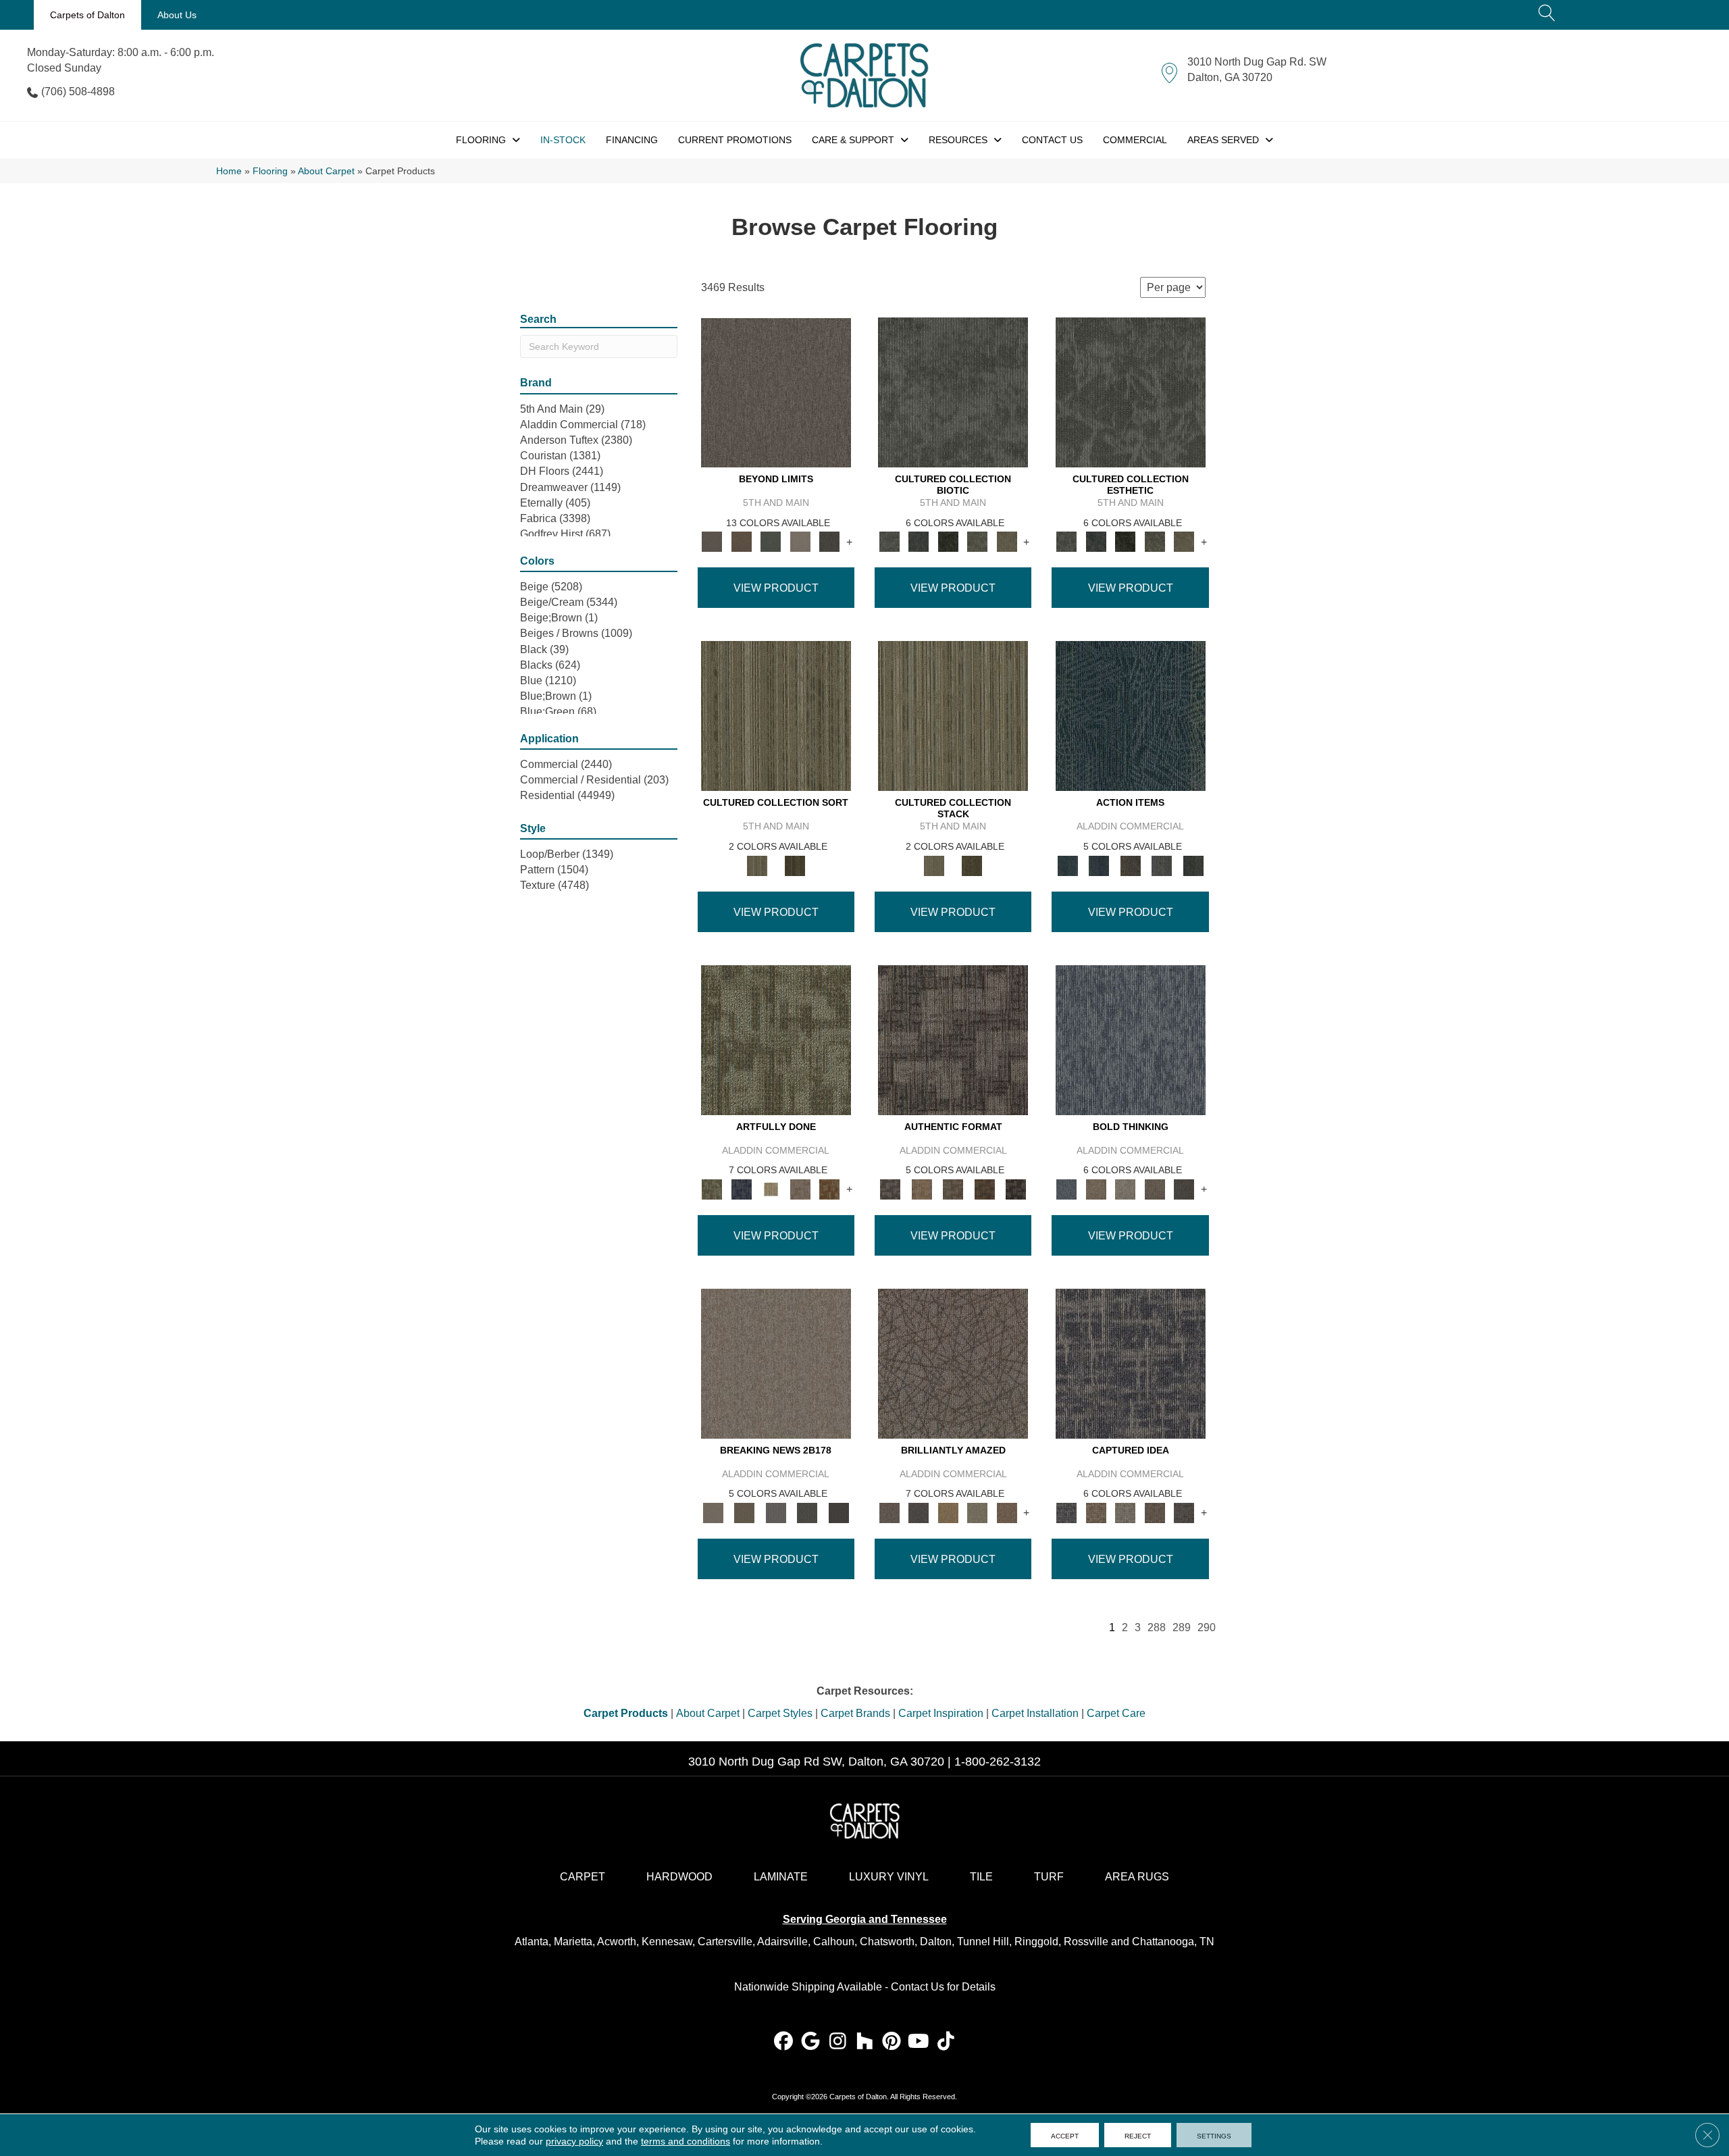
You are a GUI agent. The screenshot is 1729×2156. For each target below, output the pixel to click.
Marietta (573, 1942)
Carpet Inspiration (941, 1713)
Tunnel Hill (983, 1942)
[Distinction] (1007, 541)
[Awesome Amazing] (800, 1188)
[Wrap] (795, 865)
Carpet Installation (1035, 1713)
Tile (981, 1877)
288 (1157, 1627)
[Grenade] (1096, 1188)
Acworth (617, 1942)
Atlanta (532, 1942)
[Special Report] (744, 1512)
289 (1182, 1627)
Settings (1214, 2135)
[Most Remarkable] (741, 1188)
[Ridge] (829, 541)
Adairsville (782, 1942)
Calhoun (834, 1942)
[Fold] (776, 716)
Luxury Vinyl (889, 1877)
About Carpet (326, 171)
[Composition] (977, 541)
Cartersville (725, 1942)
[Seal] (1184, 1188)
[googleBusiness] (811, 2042)
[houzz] (865, 2042)
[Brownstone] (1130, 865)
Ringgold (1036, 1942)
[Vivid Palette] (829, 1188)
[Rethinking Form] (984, 1188)
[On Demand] (807, 1512)
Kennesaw (667, 1942)
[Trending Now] (776, 1363)
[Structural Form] (1016, 1188)
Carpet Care (1116, 1713)
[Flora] (771, 541)
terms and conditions (686, 2141)
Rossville (1086, 1942)
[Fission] (1155, 1188)
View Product (776, 588)
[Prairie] (800, 541)
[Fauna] (741, 541)
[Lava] (1125, 1188)
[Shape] (1131, 1039)
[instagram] (838, 2042)
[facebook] (784, 2042)
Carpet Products (626, 1713)
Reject (1138, 2135)
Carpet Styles (780, 1713)
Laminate (781, 1877)
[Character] (918, 541)
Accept (1065, 2135)
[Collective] (948, 541)
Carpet (583, 1877)
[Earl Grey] (1162, 865)
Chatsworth (887, 1942)
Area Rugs (1137, 1877)
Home (229, 171)
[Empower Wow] (977, 1512)
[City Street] (1193, 865)
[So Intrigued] (953, 1363)
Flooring (270, 171)
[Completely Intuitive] (948, 1512)
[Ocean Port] (1099, 865)
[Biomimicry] (953, 392)
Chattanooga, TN (1173, 1942)
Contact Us (918, 1987)
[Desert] (776, 392)
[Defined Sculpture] (921, 1188)
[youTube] (919, 2042)
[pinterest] (892, 2042)
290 (1207, 1627)
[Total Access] (838, 1512)
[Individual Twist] (953, 1188)
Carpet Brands (855, 1713)
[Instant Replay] (776, 1512)
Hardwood (679, 1877)
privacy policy (574, 2141)
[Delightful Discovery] (776, 1039)
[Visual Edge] (953, 1039)
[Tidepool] (1131, 716)
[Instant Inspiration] (1007, 1512)
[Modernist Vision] (771, 1188)
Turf (1049, 1877)
